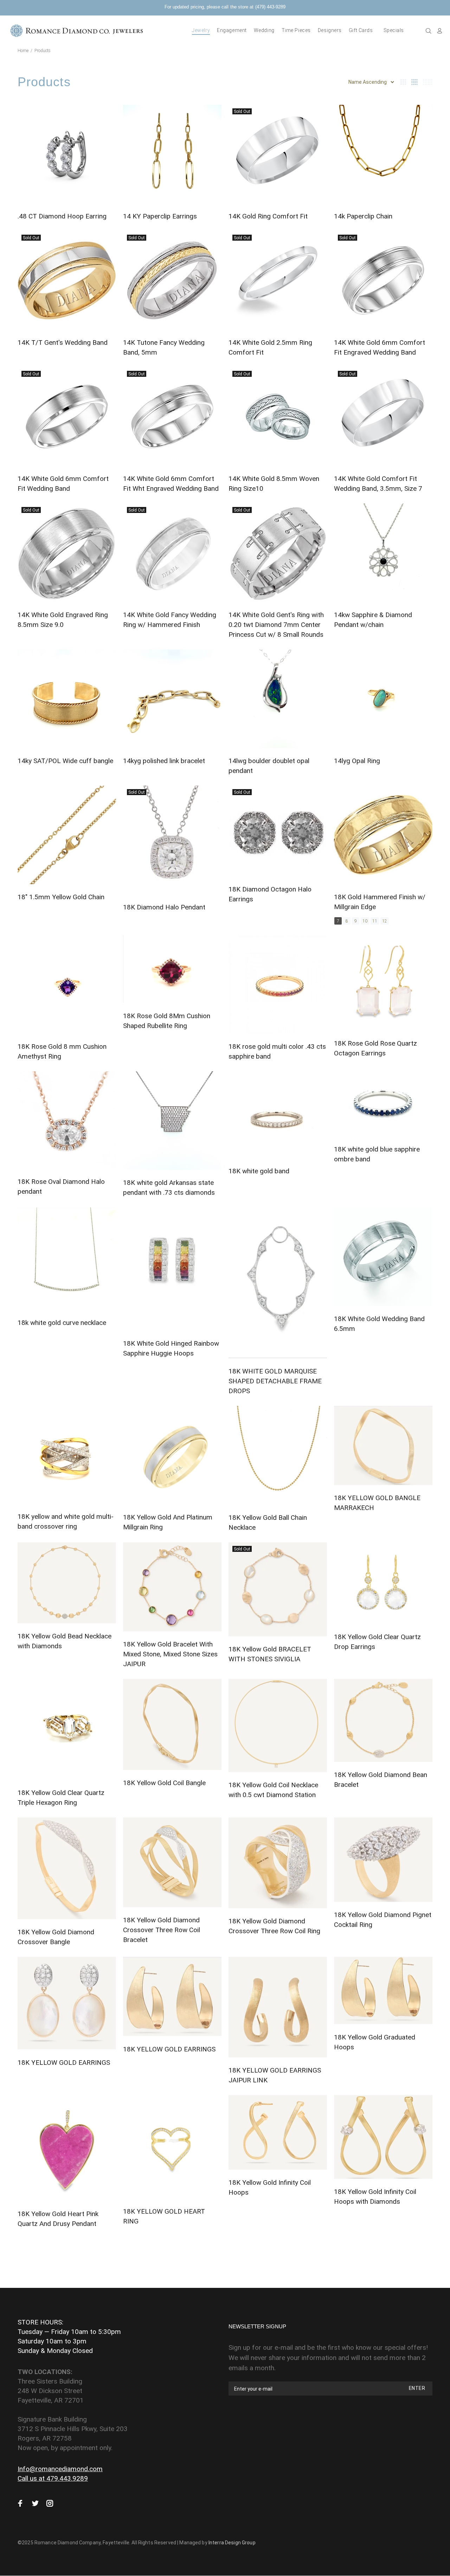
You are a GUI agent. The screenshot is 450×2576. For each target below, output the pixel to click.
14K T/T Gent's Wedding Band (63, 342)
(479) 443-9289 (270, 7)
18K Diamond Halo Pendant (164, 907)
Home (23, 51)
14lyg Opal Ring (357, 761)
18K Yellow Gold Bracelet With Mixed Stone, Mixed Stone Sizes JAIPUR (170, 1654)
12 (385, 921)
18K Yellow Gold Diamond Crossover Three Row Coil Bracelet (162, 1930)
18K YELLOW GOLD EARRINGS (64, 2063)
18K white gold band (259, 1171)
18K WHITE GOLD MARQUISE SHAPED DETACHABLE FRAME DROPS (275, 1381)
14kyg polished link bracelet (164, 761)
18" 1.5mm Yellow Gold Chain (61, 897)
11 (375, 921)
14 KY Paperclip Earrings (160, 216)
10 (365, 921)
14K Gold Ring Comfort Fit (268, 216)
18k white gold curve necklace (62, 1323)
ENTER (417, 2388)
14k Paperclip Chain (363, 216)
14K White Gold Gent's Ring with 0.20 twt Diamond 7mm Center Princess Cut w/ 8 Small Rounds (276, 625)
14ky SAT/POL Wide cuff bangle (65, 761)
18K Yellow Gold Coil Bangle (164, 1783)
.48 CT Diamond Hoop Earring (62, 216)
